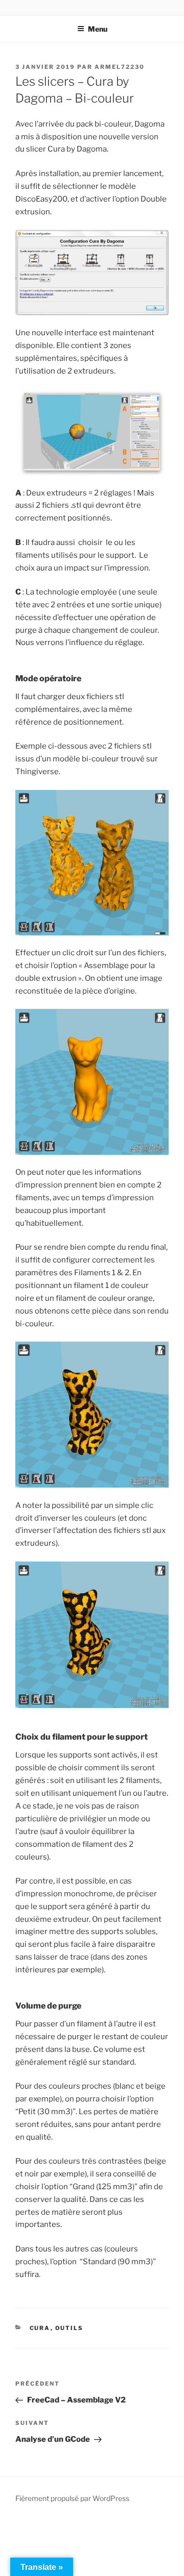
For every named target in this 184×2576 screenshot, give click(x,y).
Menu (98, 29)
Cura (40, 2328)
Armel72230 (120, 67)
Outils (70, 2328)
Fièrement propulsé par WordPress (72, 2498)
